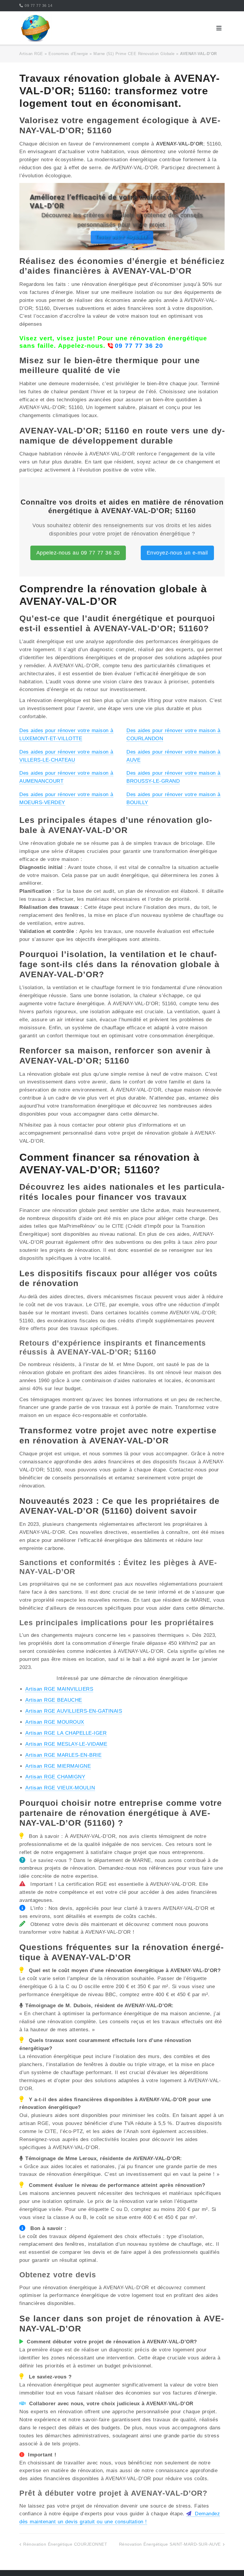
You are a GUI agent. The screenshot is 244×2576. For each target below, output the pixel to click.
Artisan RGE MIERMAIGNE (58, 1766)
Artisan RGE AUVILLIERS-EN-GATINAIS (74, 1711)
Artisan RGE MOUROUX (55, 1722)
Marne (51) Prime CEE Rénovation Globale (134, 54)
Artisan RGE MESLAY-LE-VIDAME (66, 1744)
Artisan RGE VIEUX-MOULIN (60, 1788)
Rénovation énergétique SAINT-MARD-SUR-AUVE (170, 2544)
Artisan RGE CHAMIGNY (55, 1777)
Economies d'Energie (68, 54)
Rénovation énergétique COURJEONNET (65, 2544)
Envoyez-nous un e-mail (177, 553)
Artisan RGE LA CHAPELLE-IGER (66, 1733)
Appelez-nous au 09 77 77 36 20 (78, 553)
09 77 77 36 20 (139, 346)
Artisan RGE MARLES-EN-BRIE (63, 1755)
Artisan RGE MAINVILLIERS (59, 1689)
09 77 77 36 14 (39, 6)
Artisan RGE (31, 54)
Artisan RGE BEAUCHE (54, 1700)
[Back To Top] (229, 2562)
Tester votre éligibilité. (122, 237)
